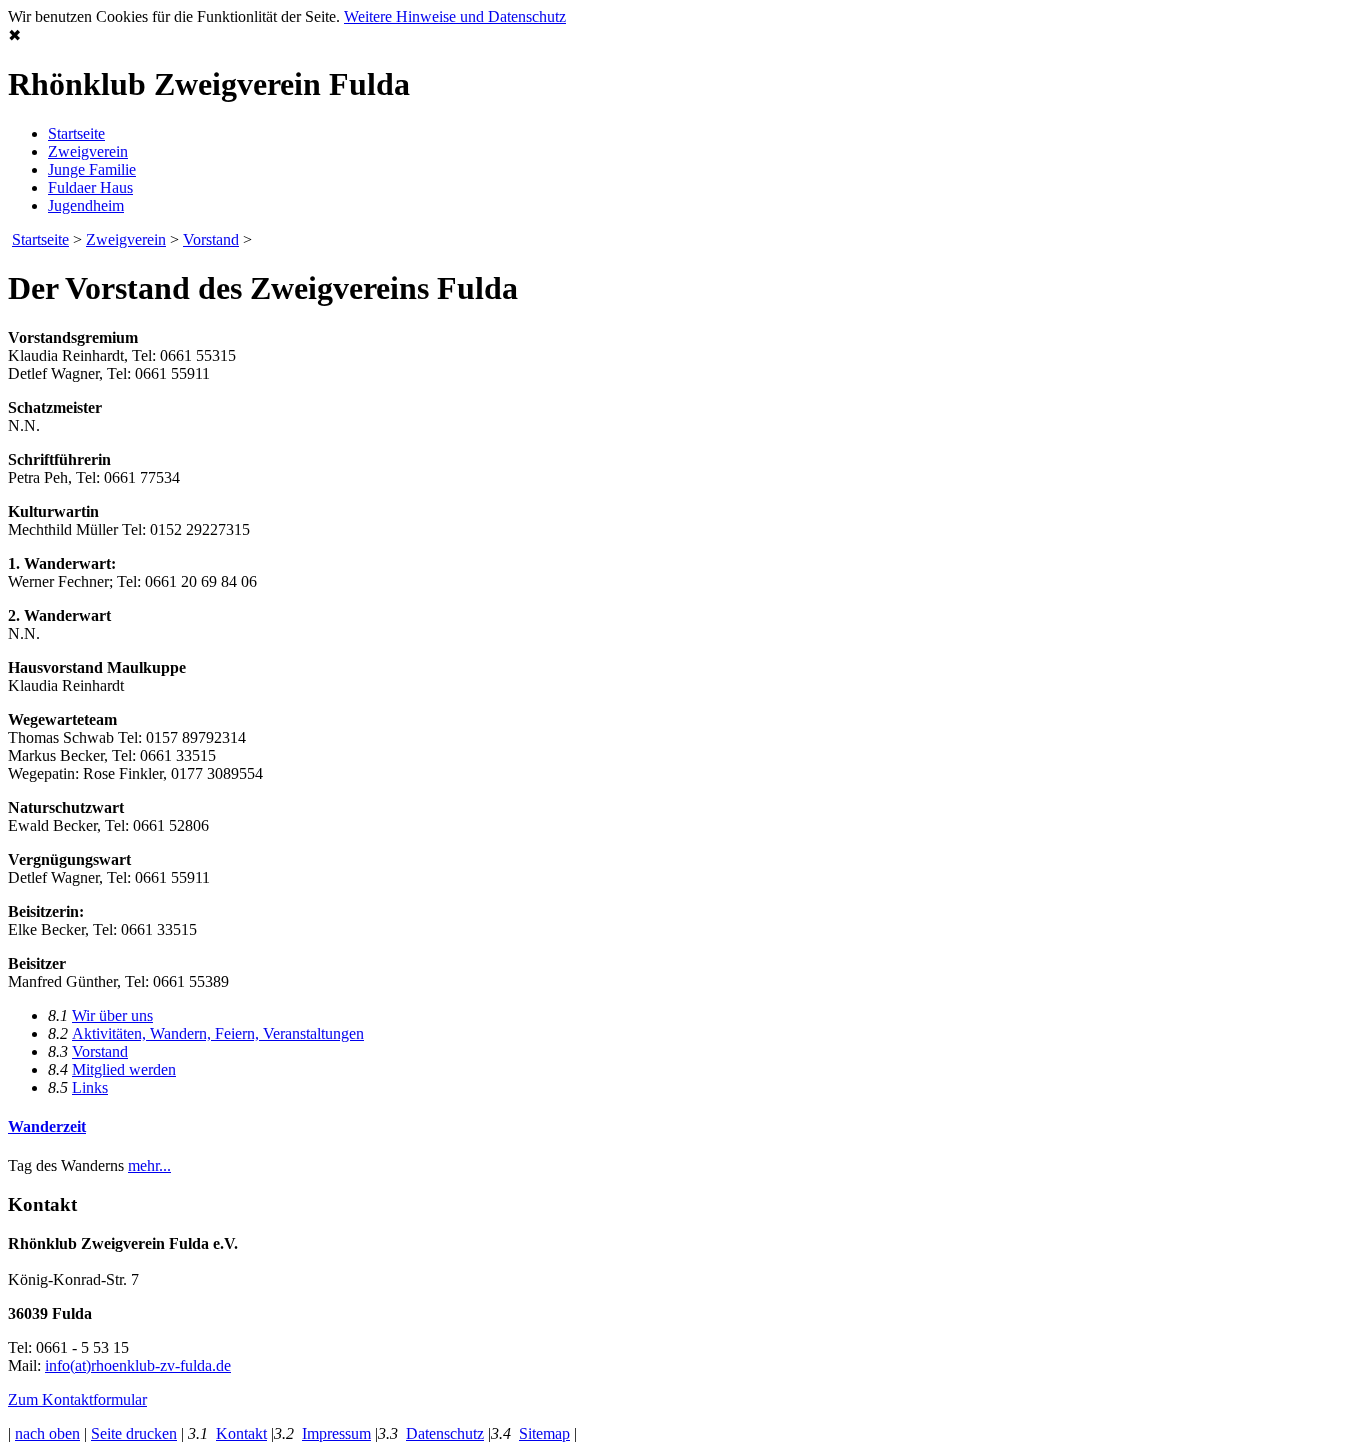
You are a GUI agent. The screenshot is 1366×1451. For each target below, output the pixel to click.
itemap (544, 1433)
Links (90, 1087)
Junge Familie (92, 169)
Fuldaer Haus (90, 187)
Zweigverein (88, 151)
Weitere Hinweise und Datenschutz (455, 16)
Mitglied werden (124, 1069)
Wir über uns (112, 1015)
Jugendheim (86, 205)
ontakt (241, 1433)
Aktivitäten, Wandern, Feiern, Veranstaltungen (218, 1033)
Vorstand (211, 239)
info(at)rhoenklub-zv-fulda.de (138, 1365)
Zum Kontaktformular (77, 1399)
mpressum (336, 1433)
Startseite (76, 133)
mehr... (149, 1165)
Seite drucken (134, 1433)
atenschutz (445, 1433)
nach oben (47, 1433)
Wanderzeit (47, 1126)
